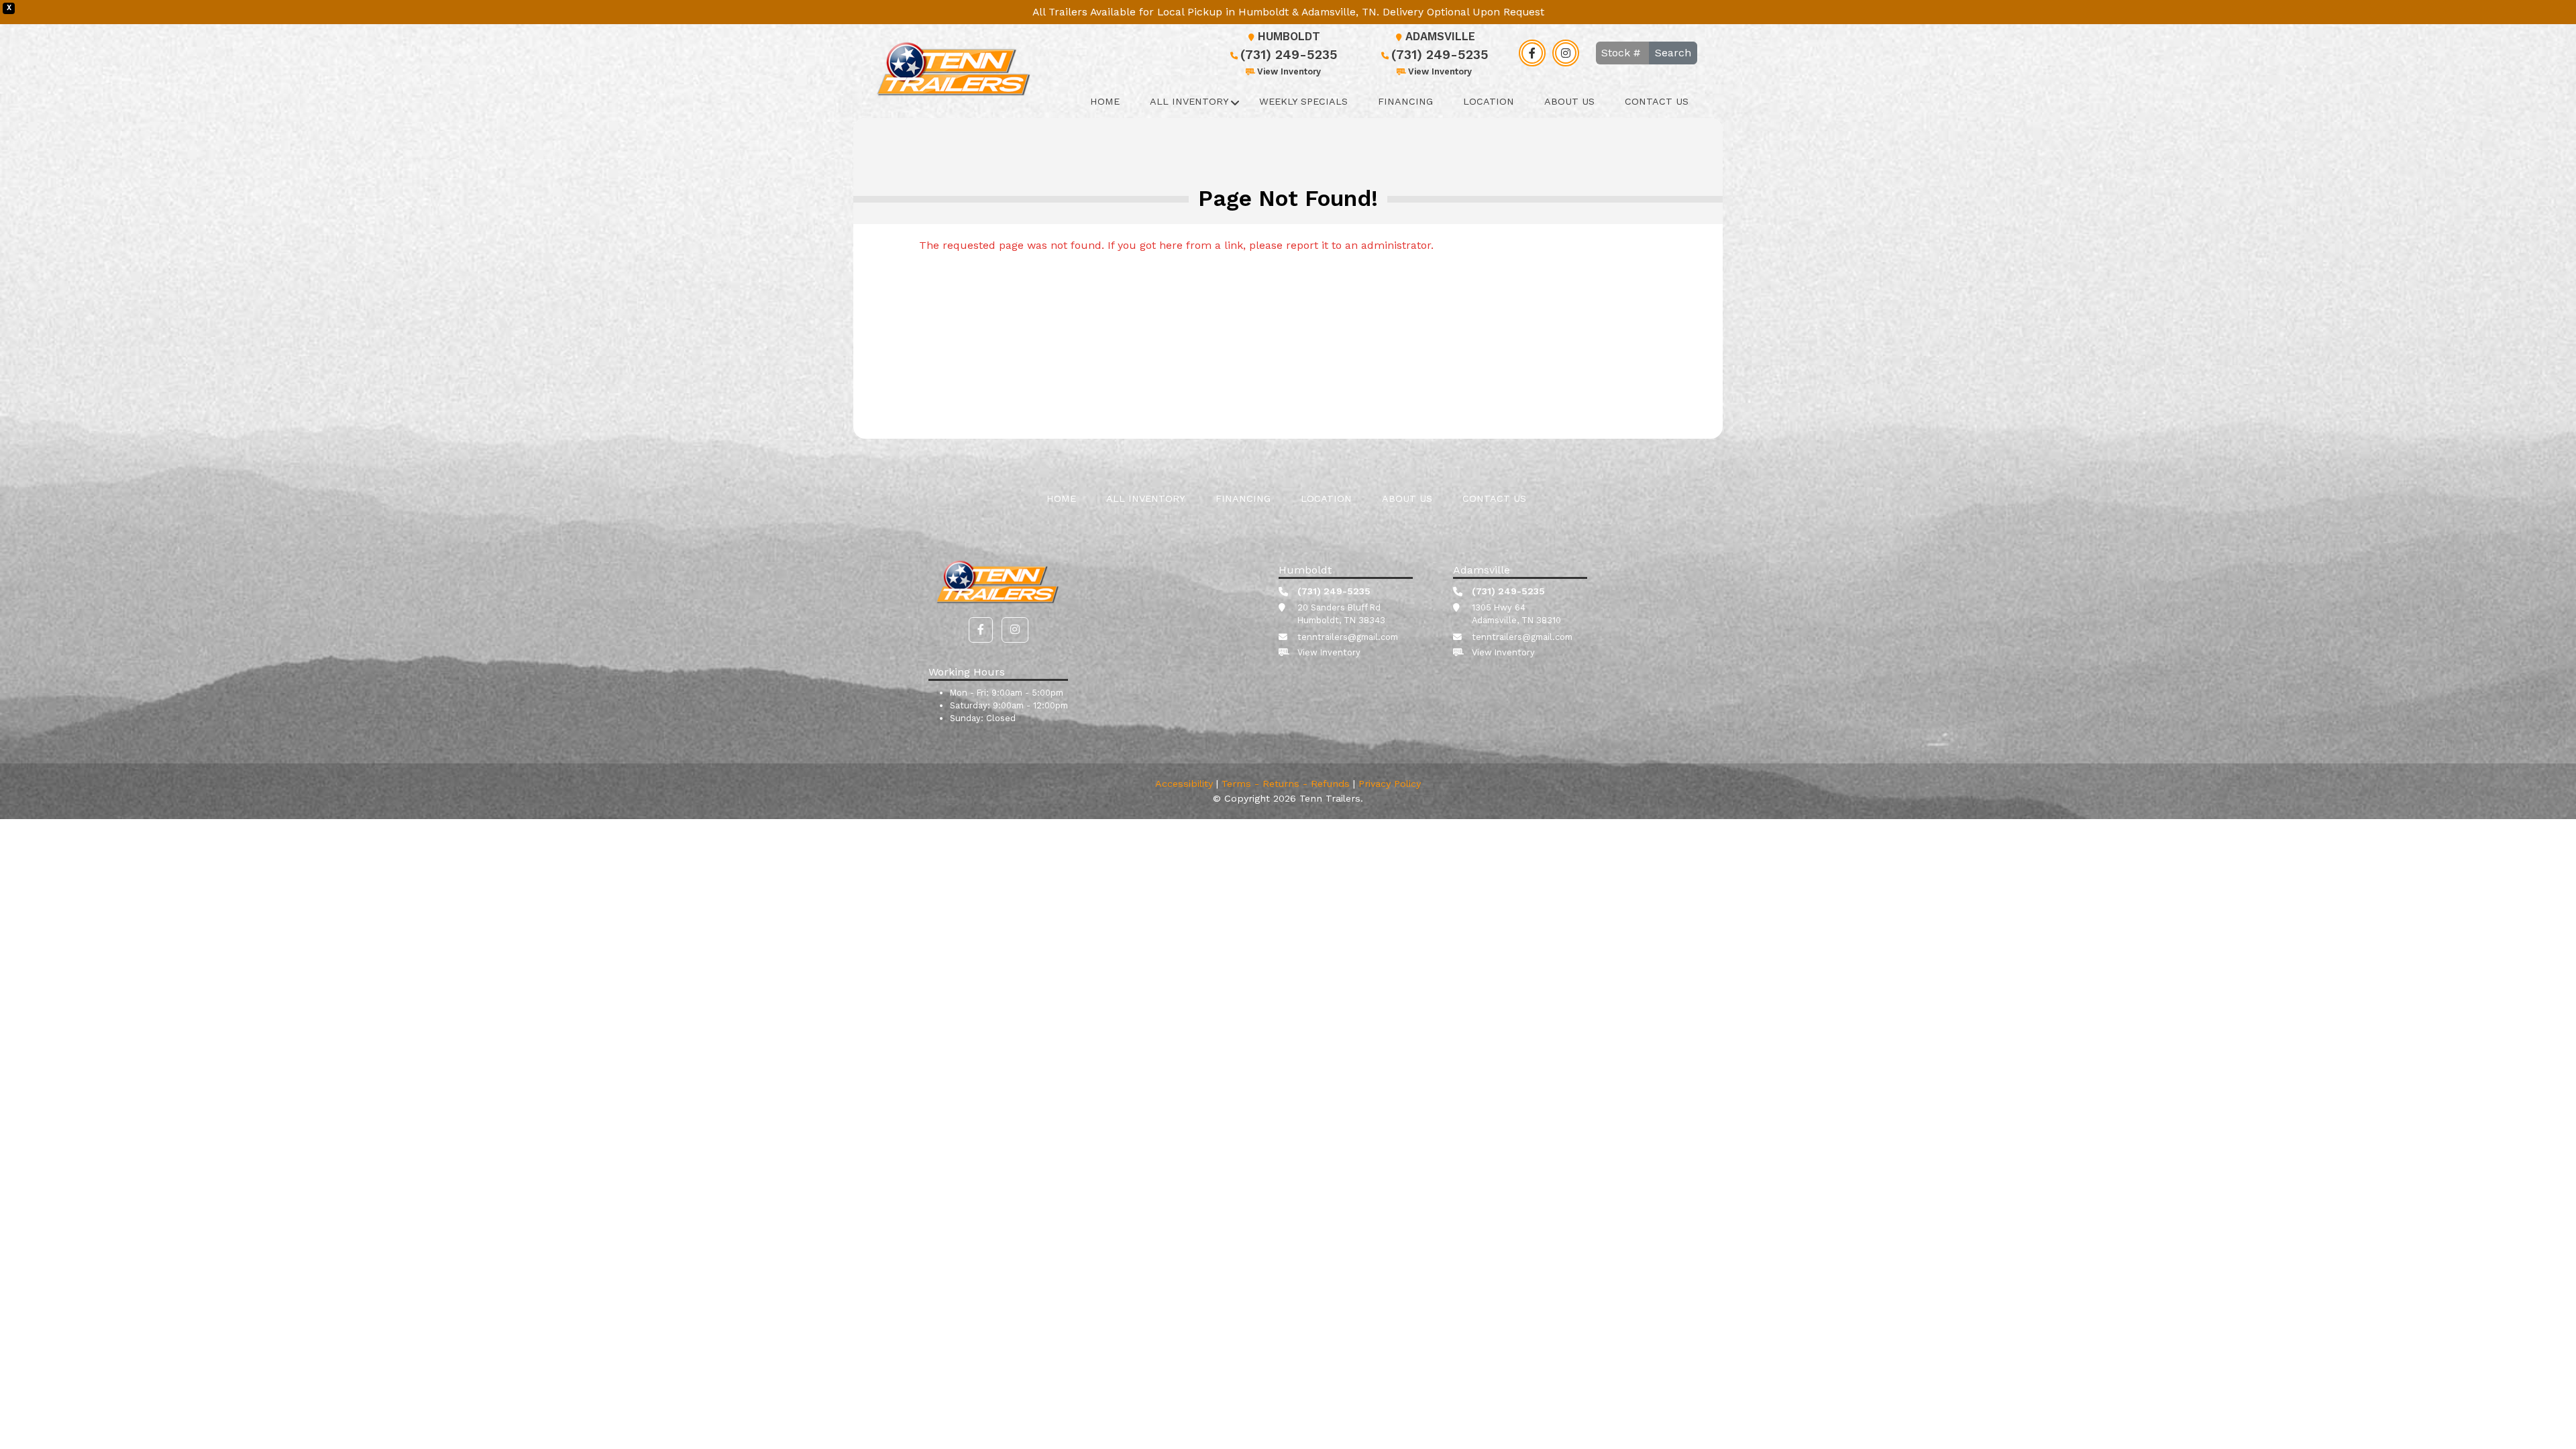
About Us (1569, 101)
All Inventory (1189, 101)
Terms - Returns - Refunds (1286, 784)
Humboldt (1289, 37)
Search (1673, 53)
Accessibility (1184, 784)
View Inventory (1289, 71)
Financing (1405, 101)
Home (1105, 101)
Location (1489, 101)
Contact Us (1657, 101)
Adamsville (1440, 37)
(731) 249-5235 (1289, 55)
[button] (981, 630)
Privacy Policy (1390, 784)
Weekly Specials (1303, 101)
